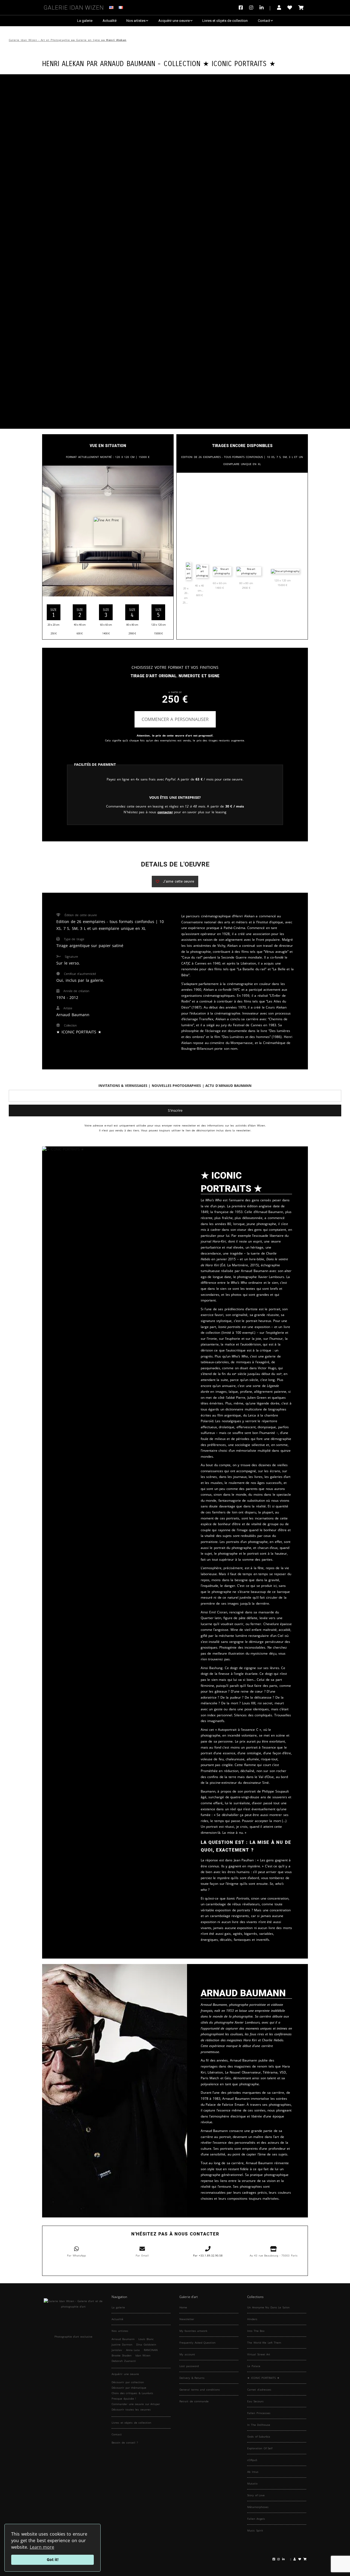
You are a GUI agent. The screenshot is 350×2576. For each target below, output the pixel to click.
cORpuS (252, 2460)
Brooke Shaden (122, 2355)
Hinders (252, 2319)
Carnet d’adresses (259, 2389)
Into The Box (256, 2331)
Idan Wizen (143, 2355)
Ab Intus (253, 2472)
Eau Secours (255, 2401)
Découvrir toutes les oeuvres (131, 2409)
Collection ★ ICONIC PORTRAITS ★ (219, 63)
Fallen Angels (256, 2519)
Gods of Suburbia (259, 2436)
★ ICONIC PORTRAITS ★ (263, 2378)
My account (187, 2354)
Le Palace (254, 2366)
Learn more (42, 2547)
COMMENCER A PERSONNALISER (175, 719)
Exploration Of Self (260, 2448)
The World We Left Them (264, 2343)
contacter (165, 812)
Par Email (142, 2255)
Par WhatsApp (76, 2255)
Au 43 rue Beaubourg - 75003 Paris (274, 2255)
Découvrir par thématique (129, 2388)
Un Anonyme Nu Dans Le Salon (268, 2307)
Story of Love (256, 2495)
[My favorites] (290, 8)
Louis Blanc (146, 2339)
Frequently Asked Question (197, 2343)
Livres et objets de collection (225, 21)
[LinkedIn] (265, 8)
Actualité (110, 21)
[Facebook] (242, 8)
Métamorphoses (258, 2507)
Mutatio (252, 2483)
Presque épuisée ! (124, 2398)
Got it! (53, 2559)
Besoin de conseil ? (125, 2442)
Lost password (189, 2366)
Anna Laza (133, 2350)
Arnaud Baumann (128, 63)
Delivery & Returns (192, 2378)
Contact (264, 21)
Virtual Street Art (259, 2354)
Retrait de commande (194, 2401)
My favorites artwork (193, 2331)
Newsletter (187, 2319)
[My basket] (301, 8)
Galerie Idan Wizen (74, 7)
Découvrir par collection (128, 2382)
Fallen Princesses (259, 2413)
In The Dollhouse (259, 2425)
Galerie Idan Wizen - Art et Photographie (39, 40)
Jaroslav (117, 2350)
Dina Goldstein (146, 2344)
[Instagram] (251, 8)
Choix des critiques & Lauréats (132, 2393)
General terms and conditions (200, 2389)
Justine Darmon (122, 2344)
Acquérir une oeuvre (174, 21)
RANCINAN (151, 2350)
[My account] (279, 8)
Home (183, 2307)
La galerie (85, 21)
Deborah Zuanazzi (124, 2361)
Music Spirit (255, 2530)
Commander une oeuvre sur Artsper (136, 2404)
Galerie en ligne (88, 40)
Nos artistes (136, 21)
